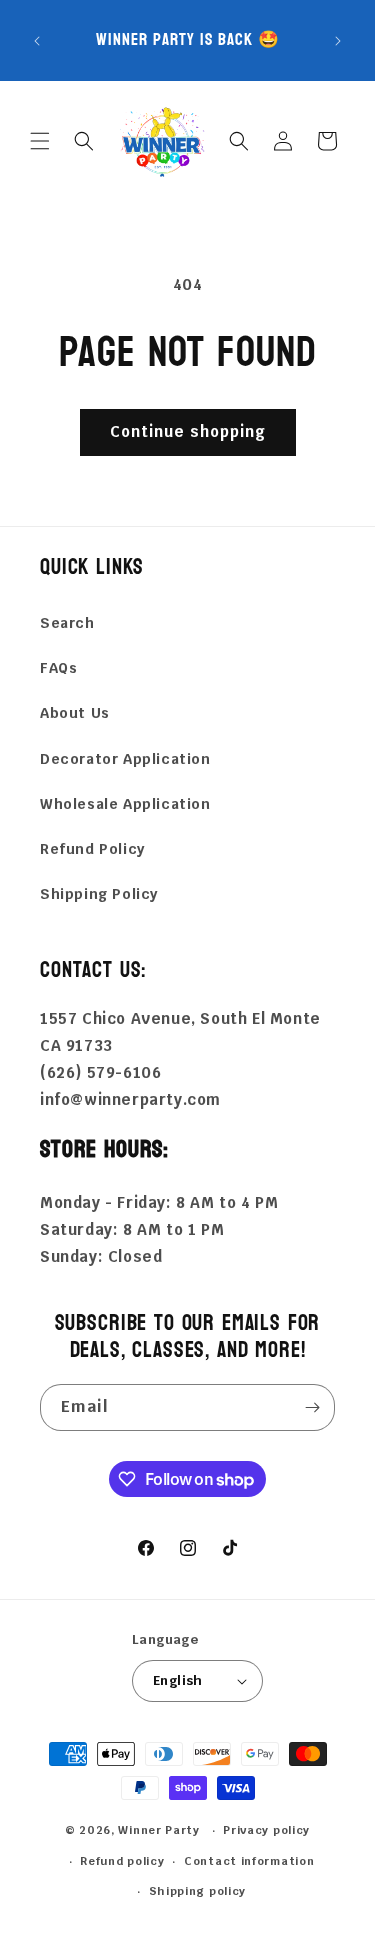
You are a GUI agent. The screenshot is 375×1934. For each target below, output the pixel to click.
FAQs (58, 668)
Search (67, 623)
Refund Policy (92, 849)
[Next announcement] (338, 41)
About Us (75, 713)
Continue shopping (188, 431)
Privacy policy (266, 1830)
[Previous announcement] (37, 41)
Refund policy (122, 1861)
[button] (40, 141)
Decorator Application (125, 759)
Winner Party (158, 1830)
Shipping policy (198, 1891)
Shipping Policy (99, 894)
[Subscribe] (312, 1407)
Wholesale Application (125, 804)
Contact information (249, 1861)
